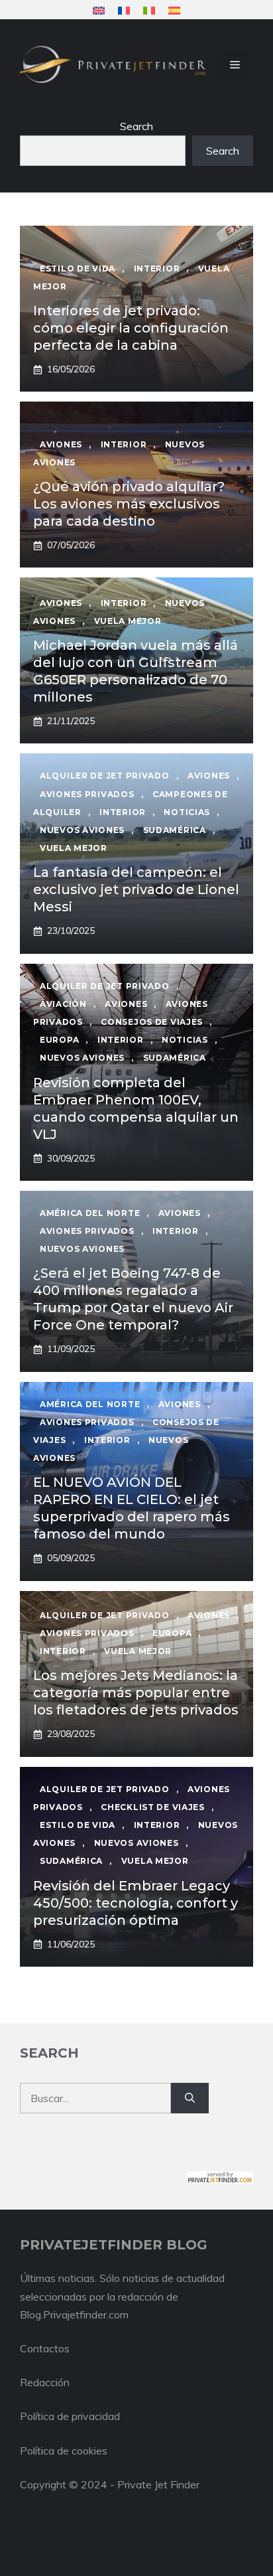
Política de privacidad (70, 2416)
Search (136, 126)
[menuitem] (99, 10)
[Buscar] (190, 2098)
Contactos (45, 2348)
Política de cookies (64, 2451)
